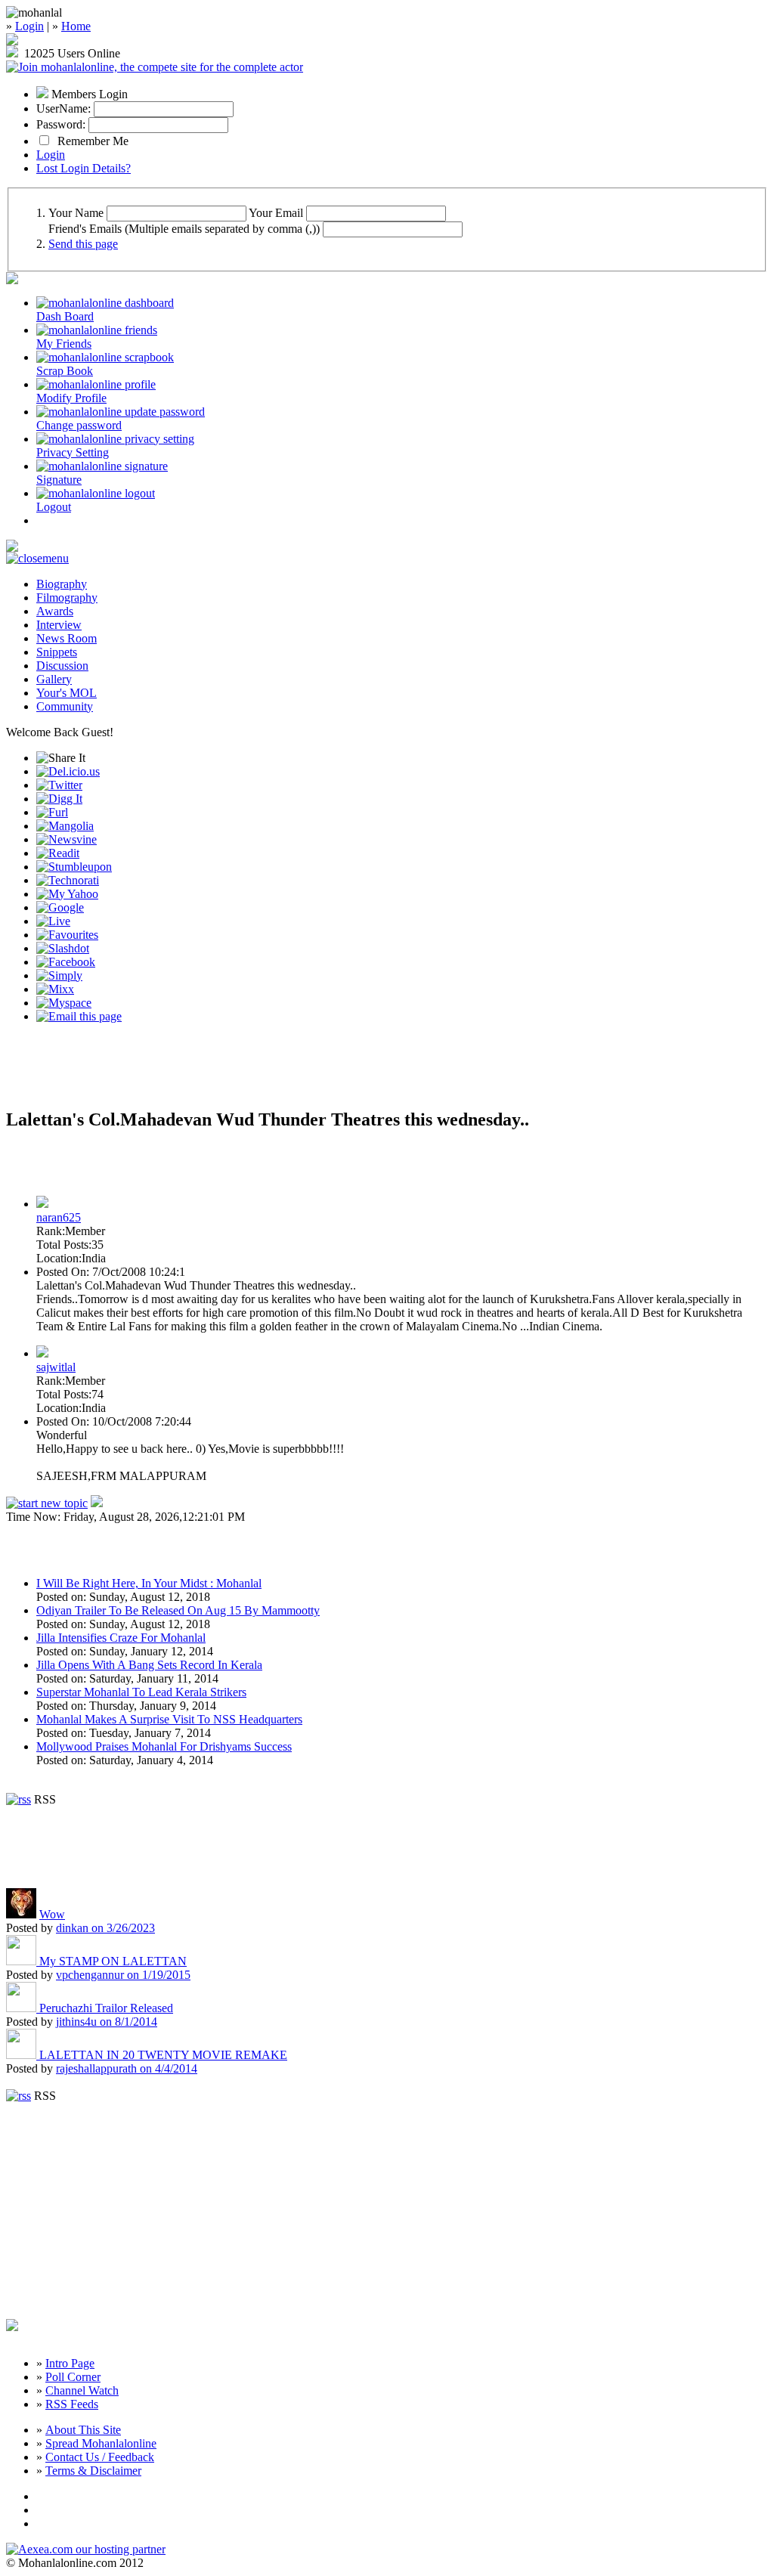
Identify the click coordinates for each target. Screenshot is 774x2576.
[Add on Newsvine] (67, 839)
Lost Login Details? (84, 168)
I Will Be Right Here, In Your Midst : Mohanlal (149, 1583)
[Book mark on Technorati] (68, 880)
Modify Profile (71, 398)
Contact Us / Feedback (100, 2457)
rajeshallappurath (127, 2068)
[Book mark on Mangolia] (65, 826)
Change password (79, 425)
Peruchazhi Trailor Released (106, 2008)
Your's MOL (67, 693)
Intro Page (70, 2363)
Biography (62, 584)
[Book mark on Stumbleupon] (74, 867)
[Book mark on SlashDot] (63, 948)
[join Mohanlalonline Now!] (12, 41)
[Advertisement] (183, 1072)
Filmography (67, 598)
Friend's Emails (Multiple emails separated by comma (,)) (184, 229)
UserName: (63, 108)
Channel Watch (82, 2390)
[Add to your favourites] (67, 935)
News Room (67, 638)
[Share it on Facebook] (66, 962)
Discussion (62, 666)
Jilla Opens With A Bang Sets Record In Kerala (149, 1665)
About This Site (83, 2430)
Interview (59, 625)
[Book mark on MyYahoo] (67, 894)
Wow (52, 1914)
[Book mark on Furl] (52, 812)
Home (76, 26)
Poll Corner (73, 2377)
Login (29, 26)
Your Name (76, 213)
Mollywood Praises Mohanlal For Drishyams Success (164, 1746)
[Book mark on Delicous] (68, 771)
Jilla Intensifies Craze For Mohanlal (121, 1638)
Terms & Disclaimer (93, 2471)
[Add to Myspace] (64, 1003)
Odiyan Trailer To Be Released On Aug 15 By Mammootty (178, 1610)
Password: (61, 124)
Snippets (57, 652)
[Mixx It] (55, 989)
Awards (55, 611)
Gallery (54, 679)
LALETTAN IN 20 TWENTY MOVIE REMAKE (163, 2055)
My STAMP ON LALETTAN (113, 1961)
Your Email (276, 213)
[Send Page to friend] (79, 1016)
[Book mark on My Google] (60, 907)
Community (65, 706)
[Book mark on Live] (53, 921)
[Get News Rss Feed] (19, 1799)
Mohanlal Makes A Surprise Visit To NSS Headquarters (169, 1719)
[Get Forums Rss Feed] (19, 2096)
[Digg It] (59, 799)
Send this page (83, 244)
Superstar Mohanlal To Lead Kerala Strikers (141, 1692)
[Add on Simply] (59, 975)
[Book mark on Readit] (58, 853)
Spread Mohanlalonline (101, 2443)
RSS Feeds (72, 2404)
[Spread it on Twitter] (59, 785)
